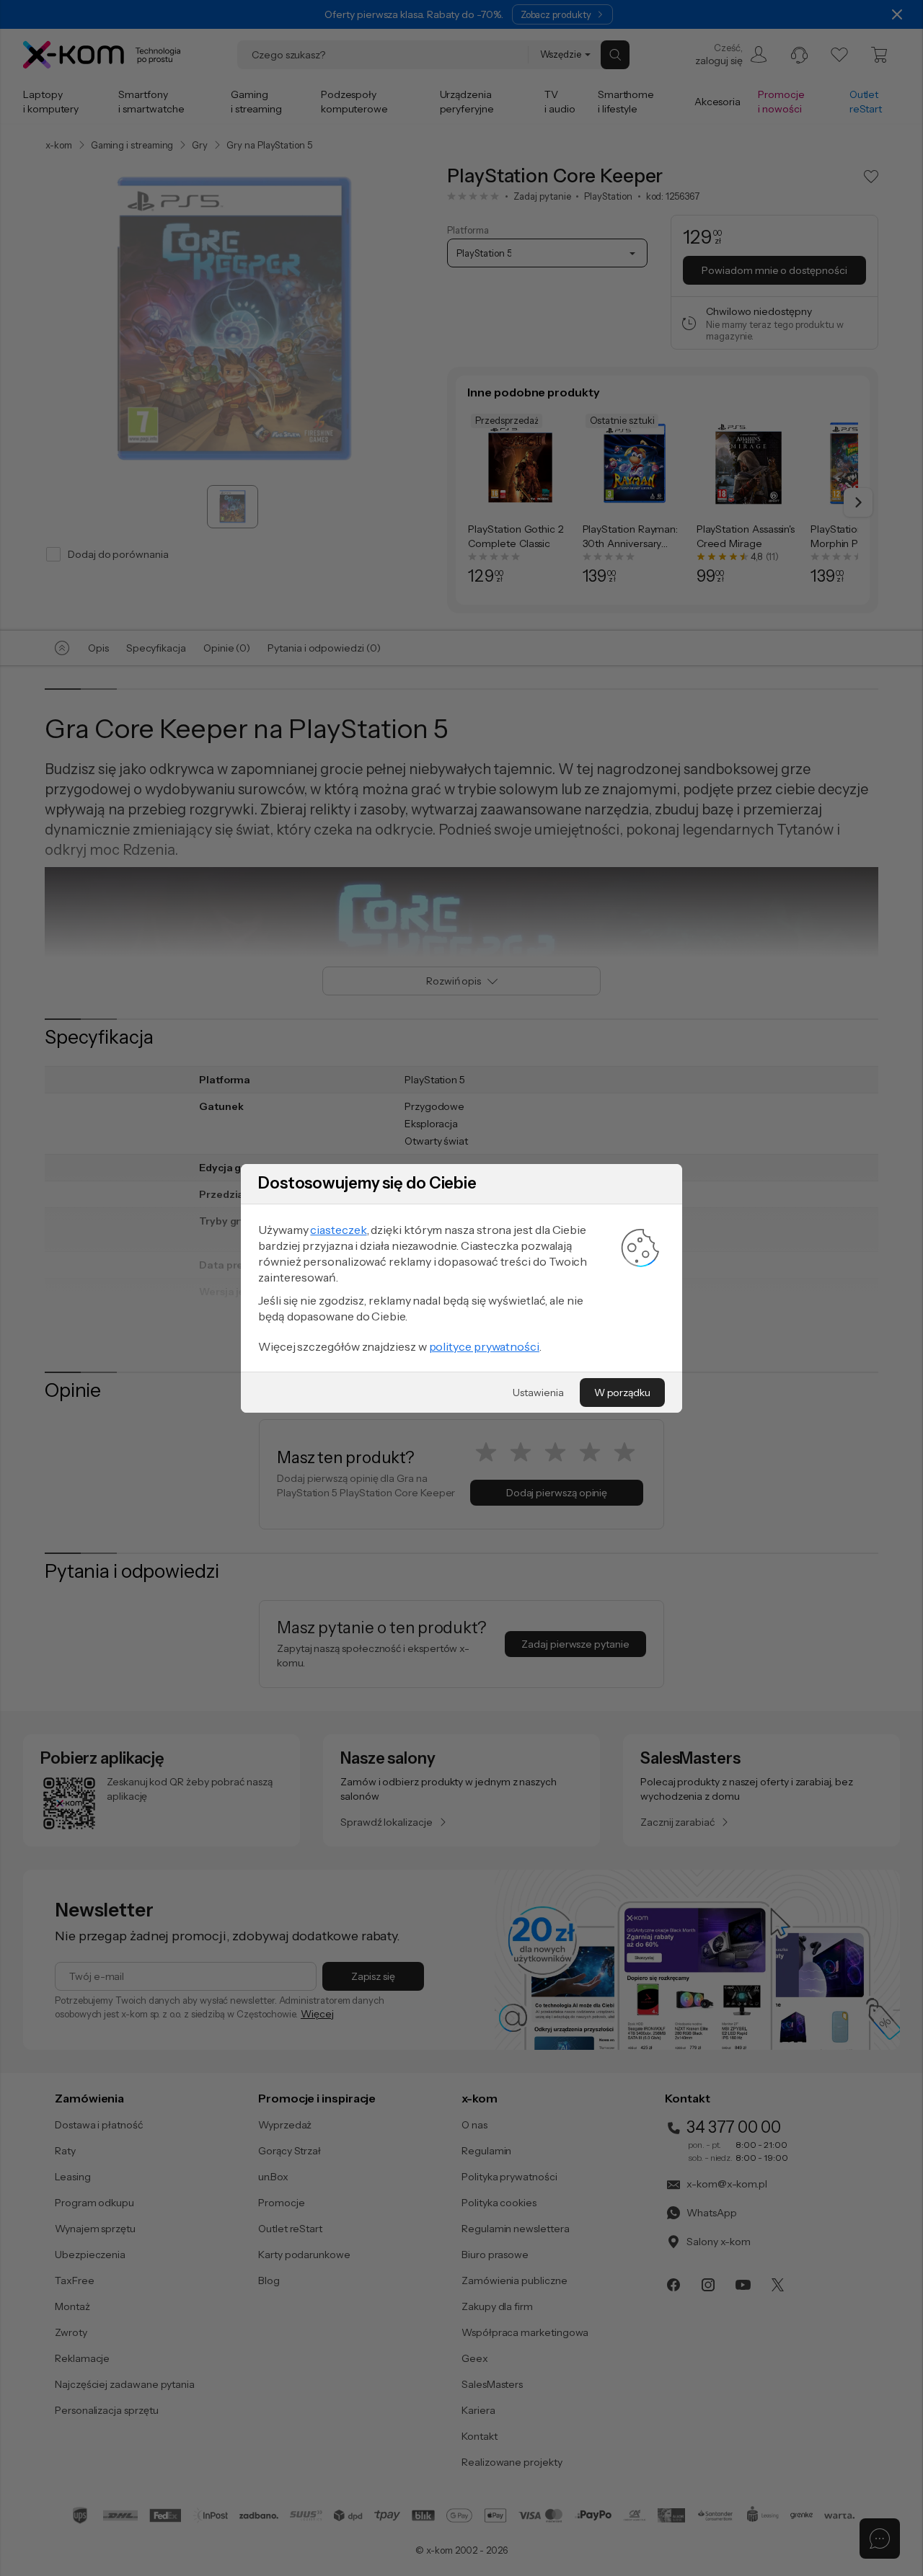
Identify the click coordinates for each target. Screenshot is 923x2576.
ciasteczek (338, 1230)
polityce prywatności (484, 1346)
